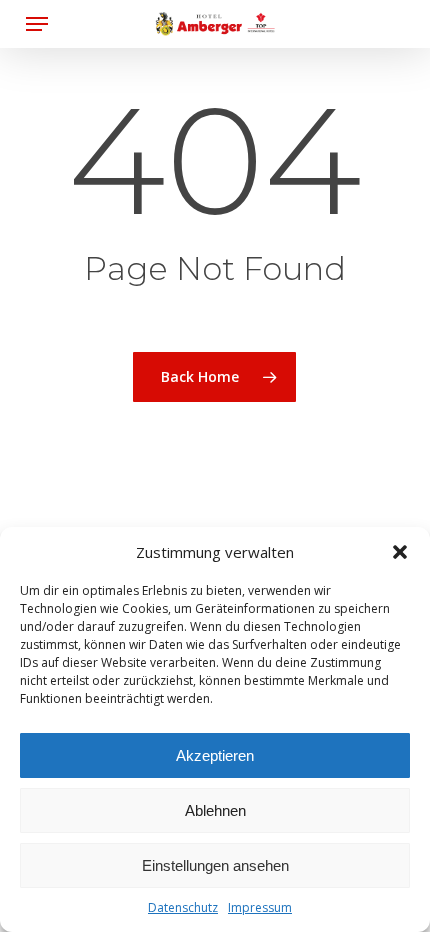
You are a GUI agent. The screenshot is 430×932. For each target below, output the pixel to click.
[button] (400, 552)
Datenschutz (183, 907)
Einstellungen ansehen (215, 865)
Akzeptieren (215, 755)
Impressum (260, 907)
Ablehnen (215, 810)
